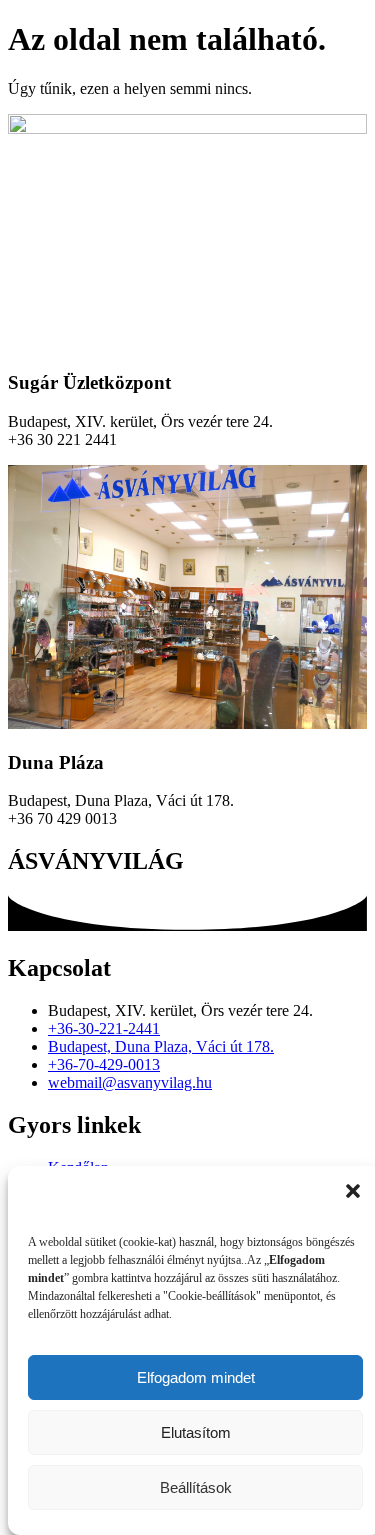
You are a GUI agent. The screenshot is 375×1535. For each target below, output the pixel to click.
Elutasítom (196, 1432)
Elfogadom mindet (196, 1377)
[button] (353, 1191)
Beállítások (196, 1487)
